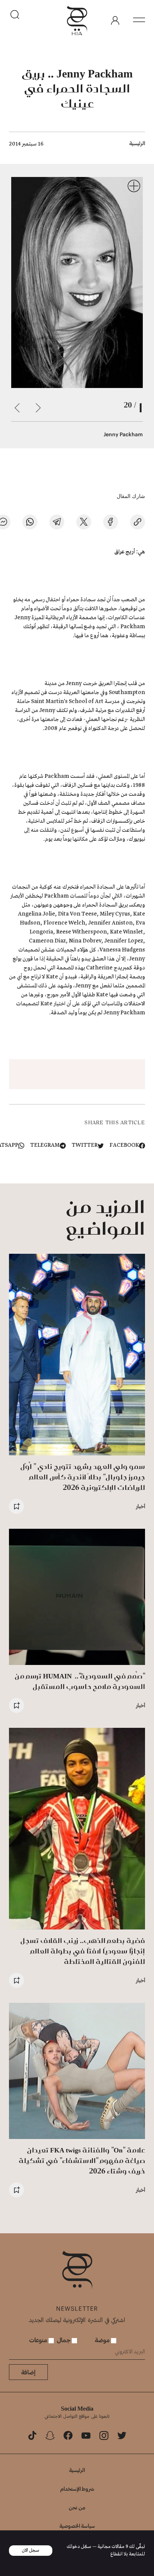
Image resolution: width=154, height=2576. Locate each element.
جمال (64, 2340)
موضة (103, 2340)
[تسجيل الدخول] (115, 21)
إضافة (28, 2372)
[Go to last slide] (38, 408)
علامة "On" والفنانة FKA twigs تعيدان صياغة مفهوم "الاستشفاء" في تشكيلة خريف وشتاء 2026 (82, 2161)
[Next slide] (17, 408)
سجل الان (31, 2550)
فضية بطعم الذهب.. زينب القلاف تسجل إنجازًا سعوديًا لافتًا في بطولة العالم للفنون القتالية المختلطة (83, 1951)
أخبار (141, 1506)
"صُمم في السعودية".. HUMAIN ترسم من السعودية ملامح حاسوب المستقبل (80, 1681)
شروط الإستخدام (77, 2489)
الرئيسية (137, 143)
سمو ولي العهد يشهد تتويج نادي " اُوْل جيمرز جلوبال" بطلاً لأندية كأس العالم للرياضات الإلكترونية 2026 (83, 1477)
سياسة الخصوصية (77, 2526)
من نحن (77, 2507)
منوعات (39, 2340)
